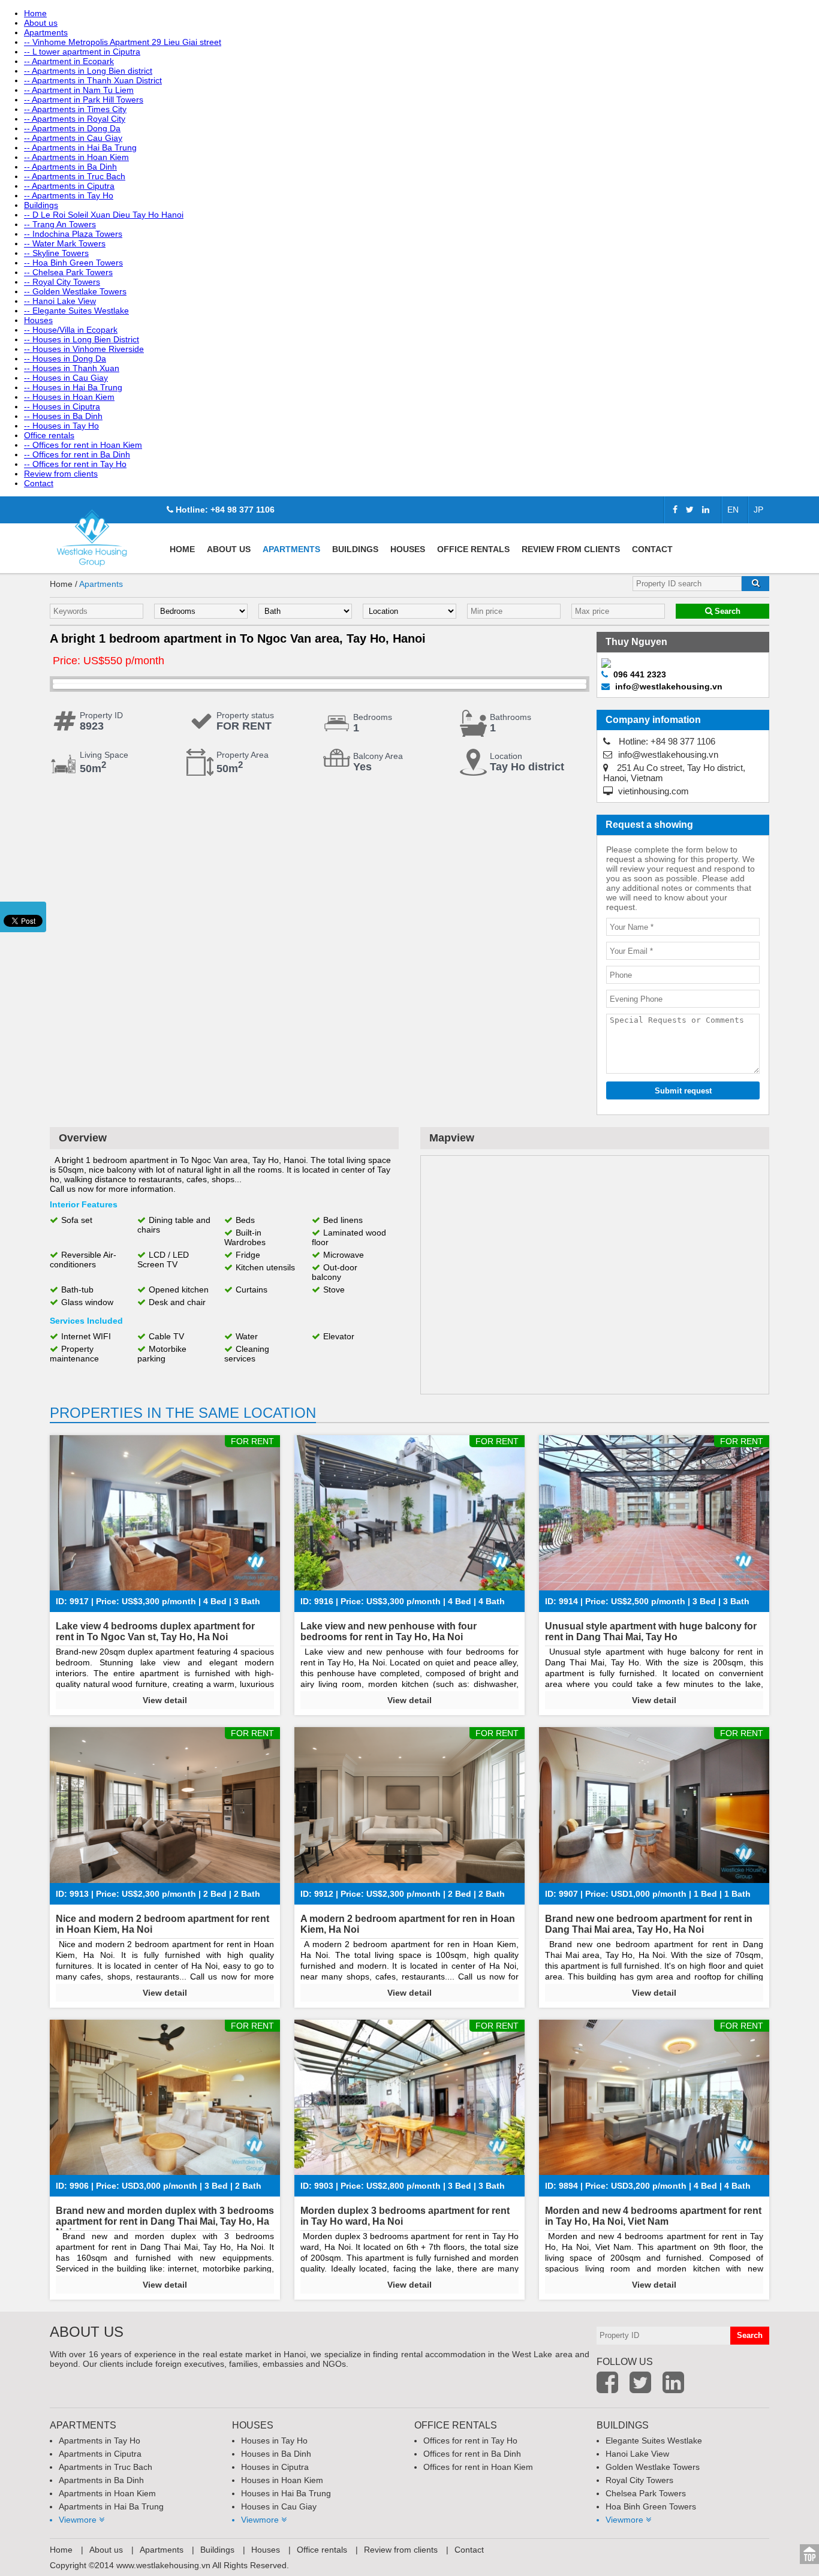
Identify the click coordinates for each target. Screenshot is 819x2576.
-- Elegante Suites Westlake (76, 311)
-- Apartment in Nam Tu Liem (79, 90)
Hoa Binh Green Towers (651, 2506)
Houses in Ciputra (275, 2467)
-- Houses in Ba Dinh (63, 416)
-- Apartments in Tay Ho (69, 195)
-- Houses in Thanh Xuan (72, 368)
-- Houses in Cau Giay (66, 378)
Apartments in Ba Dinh (101, 2480)
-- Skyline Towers (56, 253)
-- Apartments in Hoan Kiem (76, 157)
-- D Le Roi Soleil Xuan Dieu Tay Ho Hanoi (104, 215)
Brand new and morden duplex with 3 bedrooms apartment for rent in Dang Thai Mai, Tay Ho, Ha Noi (165, 2221)
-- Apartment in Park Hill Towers (84, 100)
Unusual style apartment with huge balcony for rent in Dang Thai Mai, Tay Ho (651, 1632)
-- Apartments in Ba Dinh (70, 167)
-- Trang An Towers (60, 224)
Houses (38, 320)
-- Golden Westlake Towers (75, 291)
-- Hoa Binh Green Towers (73, 263)
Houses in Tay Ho (274, 2441)
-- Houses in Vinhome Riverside (84, 349)
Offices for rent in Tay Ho (470, 2441)
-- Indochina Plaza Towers (73, 234)
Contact (39, 483)
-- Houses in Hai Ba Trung (73, 387)
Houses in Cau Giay (279, 2506)
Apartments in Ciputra (100, 2454)
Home (35, 13)
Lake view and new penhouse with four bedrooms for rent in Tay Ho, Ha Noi (389, 1632)
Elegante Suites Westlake (654, 2441)
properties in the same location (183, 1413)
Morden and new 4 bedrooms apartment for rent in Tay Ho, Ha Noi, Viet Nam (653, 2216)
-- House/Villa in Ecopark (71, 330)
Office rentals (49, 435)
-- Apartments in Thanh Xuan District (93, 80)
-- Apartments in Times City (75, 109)
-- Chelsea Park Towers (68, 272)
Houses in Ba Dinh (276, 2454)
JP (758, 510)
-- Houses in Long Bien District (82, 339)
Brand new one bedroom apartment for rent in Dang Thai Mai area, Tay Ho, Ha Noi (649, 1924)
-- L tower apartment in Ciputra (82, 52)
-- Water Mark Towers (65, 243)
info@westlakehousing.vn (667, 754)
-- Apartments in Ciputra (69, 186)
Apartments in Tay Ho (100, 2441)
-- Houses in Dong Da (65, 358)
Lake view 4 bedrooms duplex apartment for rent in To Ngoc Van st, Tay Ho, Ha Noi (155, 1632)
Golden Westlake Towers (653, 2467)
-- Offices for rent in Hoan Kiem (83, 445)
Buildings (41, 205)
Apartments (46, 32)
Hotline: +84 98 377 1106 (224, 510)
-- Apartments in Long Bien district (88, 71)
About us (41, 23)
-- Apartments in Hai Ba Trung (80, 147)
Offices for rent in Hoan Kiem (478, 2467)
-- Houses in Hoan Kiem (69, 397)
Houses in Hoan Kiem (282, 2480)
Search (726, 611)
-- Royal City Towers (62, 282)
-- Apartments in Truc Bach (75, 176)
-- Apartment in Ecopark (69, 61)
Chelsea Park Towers (646, 2493)
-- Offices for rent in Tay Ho (75, 464)
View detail (165, 1700)
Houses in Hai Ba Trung (286, 2493)
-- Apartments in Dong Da (72, 128)
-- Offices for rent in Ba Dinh (77, 454)
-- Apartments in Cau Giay (73, 138)
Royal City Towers (639, 2480)
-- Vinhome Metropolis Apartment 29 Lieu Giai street (123, 42)
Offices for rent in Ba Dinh (472, 2454)
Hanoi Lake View (637, 2454)
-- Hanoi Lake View (60, 301)
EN (733, 510)
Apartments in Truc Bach (106, 2467)
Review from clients (61, 474)
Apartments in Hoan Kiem (107, 2493)
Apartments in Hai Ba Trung (111, 2506)
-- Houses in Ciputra (62, 406)
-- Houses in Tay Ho (61, 426)
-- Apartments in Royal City (75, 119)
